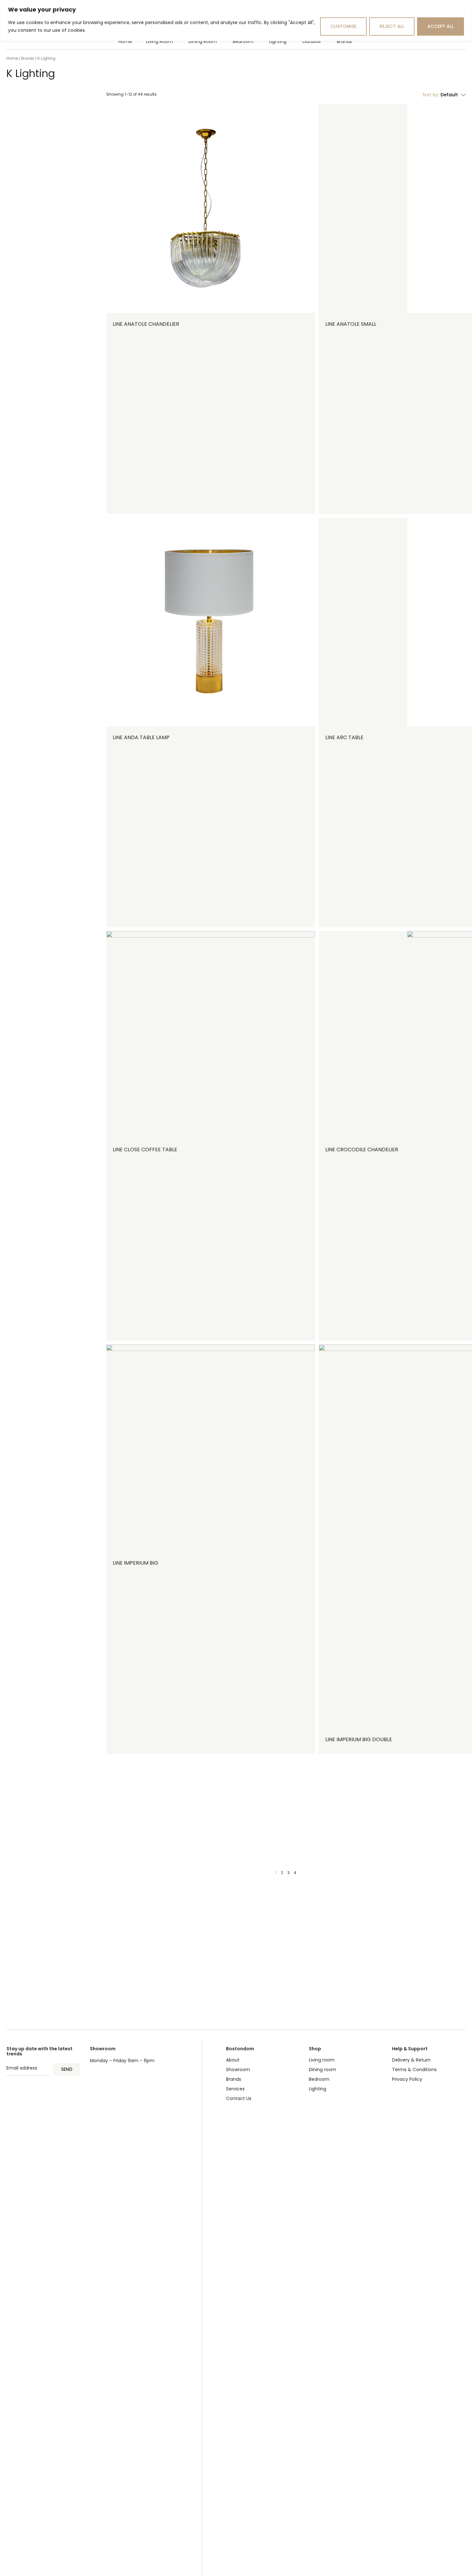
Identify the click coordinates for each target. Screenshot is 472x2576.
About (233, 2060)
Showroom (238, 2070)
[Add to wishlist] (306, 327)
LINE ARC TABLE (344, 737)
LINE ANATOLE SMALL (351, 324)
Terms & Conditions (414, 2070)
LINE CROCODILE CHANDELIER (362, 1150)
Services (235, 2089)
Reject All (392, 26)
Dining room (323, 2070)
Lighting (318, 2089)
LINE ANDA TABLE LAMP (141, 737)
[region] (236, 21)
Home (12, 58)
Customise (343, 26)
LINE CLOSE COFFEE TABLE (145, 1150)
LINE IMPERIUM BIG (135, 1563)
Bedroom (319, 2079)
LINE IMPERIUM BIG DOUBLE (359, 1739)
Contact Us (239, 2098)
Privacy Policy (407, 2079)
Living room (322, 2060)
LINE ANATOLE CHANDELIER (146, 324)
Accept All (441, 26)
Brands (234, 2079)
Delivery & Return (411, 2060)
